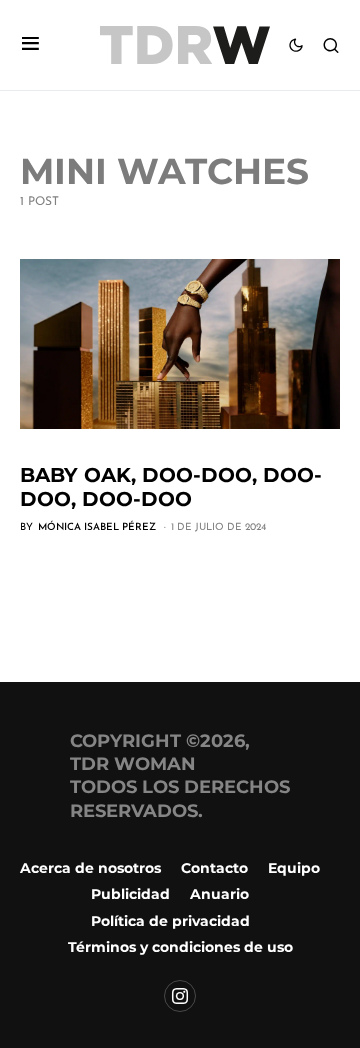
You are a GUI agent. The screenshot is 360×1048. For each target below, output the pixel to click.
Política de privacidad (170, 921)
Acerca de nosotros (90, 868)
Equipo (294, 868)
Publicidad (130, 894)
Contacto (214, 868)
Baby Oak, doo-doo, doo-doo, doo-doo (171, 487)
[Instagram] (180, 996)
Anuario (219, 894)
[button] (30, 45)
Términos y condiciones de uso (180, 947)
